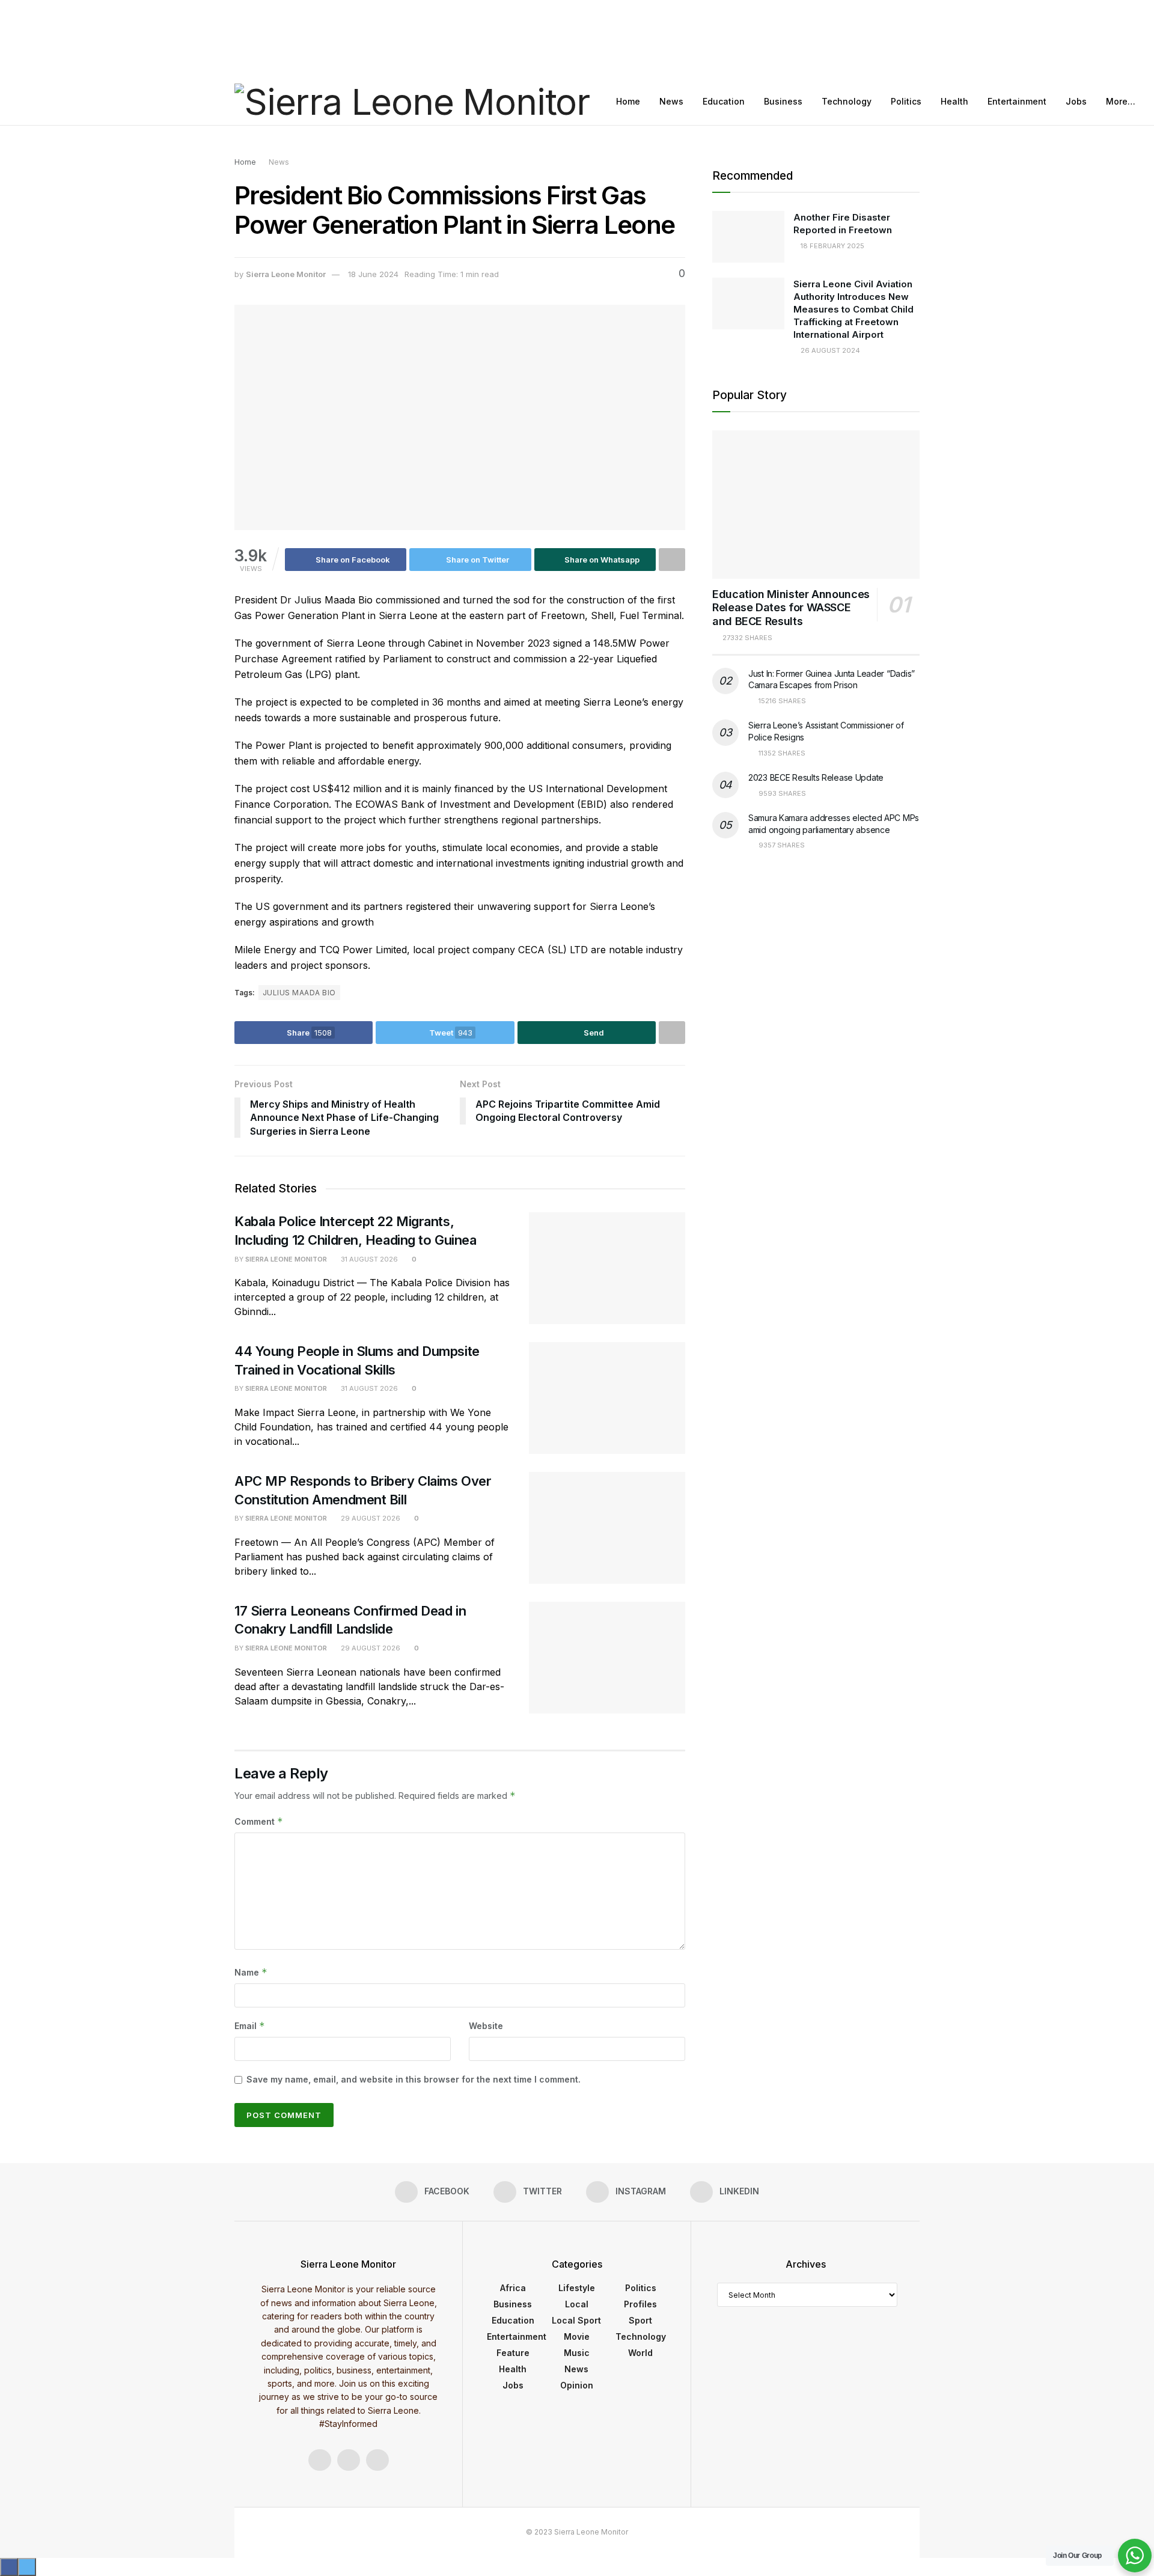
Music (577, 2353)
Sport (640, 2320)
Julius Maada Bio (299, 993)
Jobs (1076, 101)
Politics (906, 101)
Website (486, 2026)
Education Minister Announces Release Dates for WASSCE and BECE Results (791, 608)
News (671, 101)
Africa (513, 2288)
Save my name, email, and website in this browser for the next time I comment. (414, 2079)
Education (724, 101)
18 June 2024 (373, 274)
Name (251, 1972)
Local (577, 2304)
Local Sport (576, 2320)
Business (783, 101)
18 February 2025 (832, 246)
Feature (513, 2353)
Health (954, 101)
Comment (259, 1821)
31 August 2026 (368, 1259)
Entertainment (1017, 101)
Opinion (577, 2385)
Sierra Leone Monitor (286, 274)
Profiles (640, 2304)
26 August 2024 (829, 350)
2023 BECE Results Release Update (816, 777)
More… (1121, 101)
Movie (577, 2336)
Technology (847, 101)
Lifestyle (577, 2288)
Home (628, 101)
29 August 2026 (370, 1518)
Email (250, 2026)
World (640, 2353)
